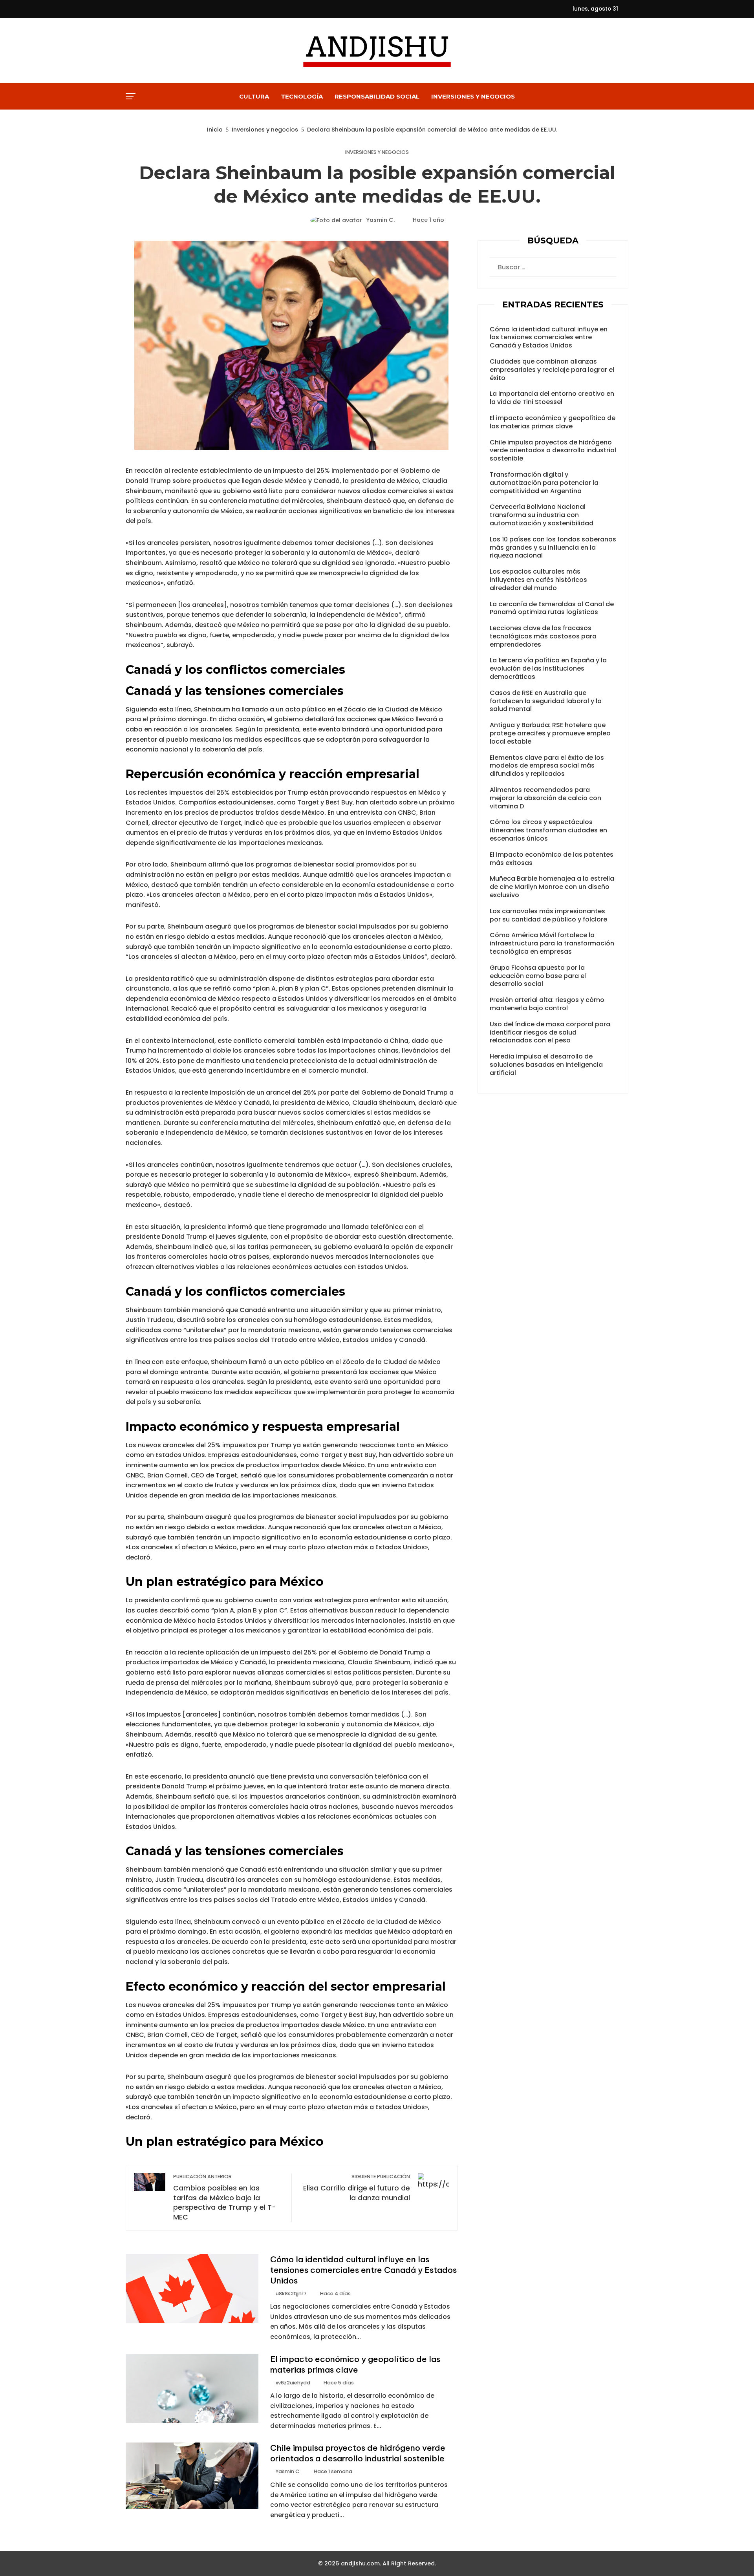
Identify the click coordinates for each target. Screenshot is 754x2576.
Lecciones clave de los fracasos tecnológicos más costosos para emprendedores (543, 636)
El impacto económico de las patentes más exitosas (552, 859)
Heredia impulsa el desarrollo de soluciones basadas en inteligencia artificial (546, 1065)
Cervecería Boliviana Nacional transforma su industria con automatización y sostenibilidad (542, 515)
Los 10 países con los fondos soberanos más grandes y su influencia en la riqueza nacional (553, 548)
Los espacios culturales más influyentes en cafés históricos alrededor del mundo (538, 580)
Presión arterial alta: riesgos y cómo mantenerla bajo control (547, 1004)
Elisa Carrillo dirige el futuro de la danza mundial (356, 2188)
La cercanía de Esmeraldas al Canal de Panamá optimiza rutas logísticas (552, 608)
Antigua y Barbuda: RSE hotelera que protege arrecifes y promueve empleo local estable (550, 733)
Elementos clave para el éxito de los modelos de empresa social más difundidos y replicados (547, 766)
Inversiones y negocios (377, 153)
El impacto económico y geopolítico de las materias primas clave (355, 2364)
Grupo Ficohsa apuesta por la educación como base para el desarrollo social (538, 976)
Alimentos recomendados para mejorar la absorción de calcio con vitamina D (545, 798)
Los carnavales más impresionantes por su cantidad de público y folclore (548, 915)
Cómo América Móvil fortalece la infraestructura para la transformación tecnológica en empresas (552, 943)
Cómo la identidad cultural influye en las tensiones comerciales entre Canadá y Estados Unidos (363, 2270)
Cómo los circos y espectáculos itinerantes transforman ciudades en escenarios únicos (548, 830)
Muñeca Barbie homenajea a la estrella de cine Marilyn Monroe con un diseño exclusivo (552, 887)
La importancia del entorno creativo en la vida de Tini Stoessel (552, 398)
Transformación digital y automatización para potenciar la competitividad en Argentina (544, 483)
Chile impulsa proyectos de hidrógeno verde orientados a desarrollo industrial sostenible (358, 2453)
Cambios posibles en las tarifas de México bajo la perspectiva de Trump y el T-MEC (225, 2198)
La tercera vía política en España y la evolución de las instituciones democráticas (548, 668)
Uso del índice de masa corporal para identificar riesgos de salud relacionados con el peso (550, 1032)
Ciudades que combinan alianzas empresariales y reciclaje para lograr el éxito (552, 370)
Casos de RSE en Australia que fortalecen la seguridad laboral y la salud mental (546, 701)
